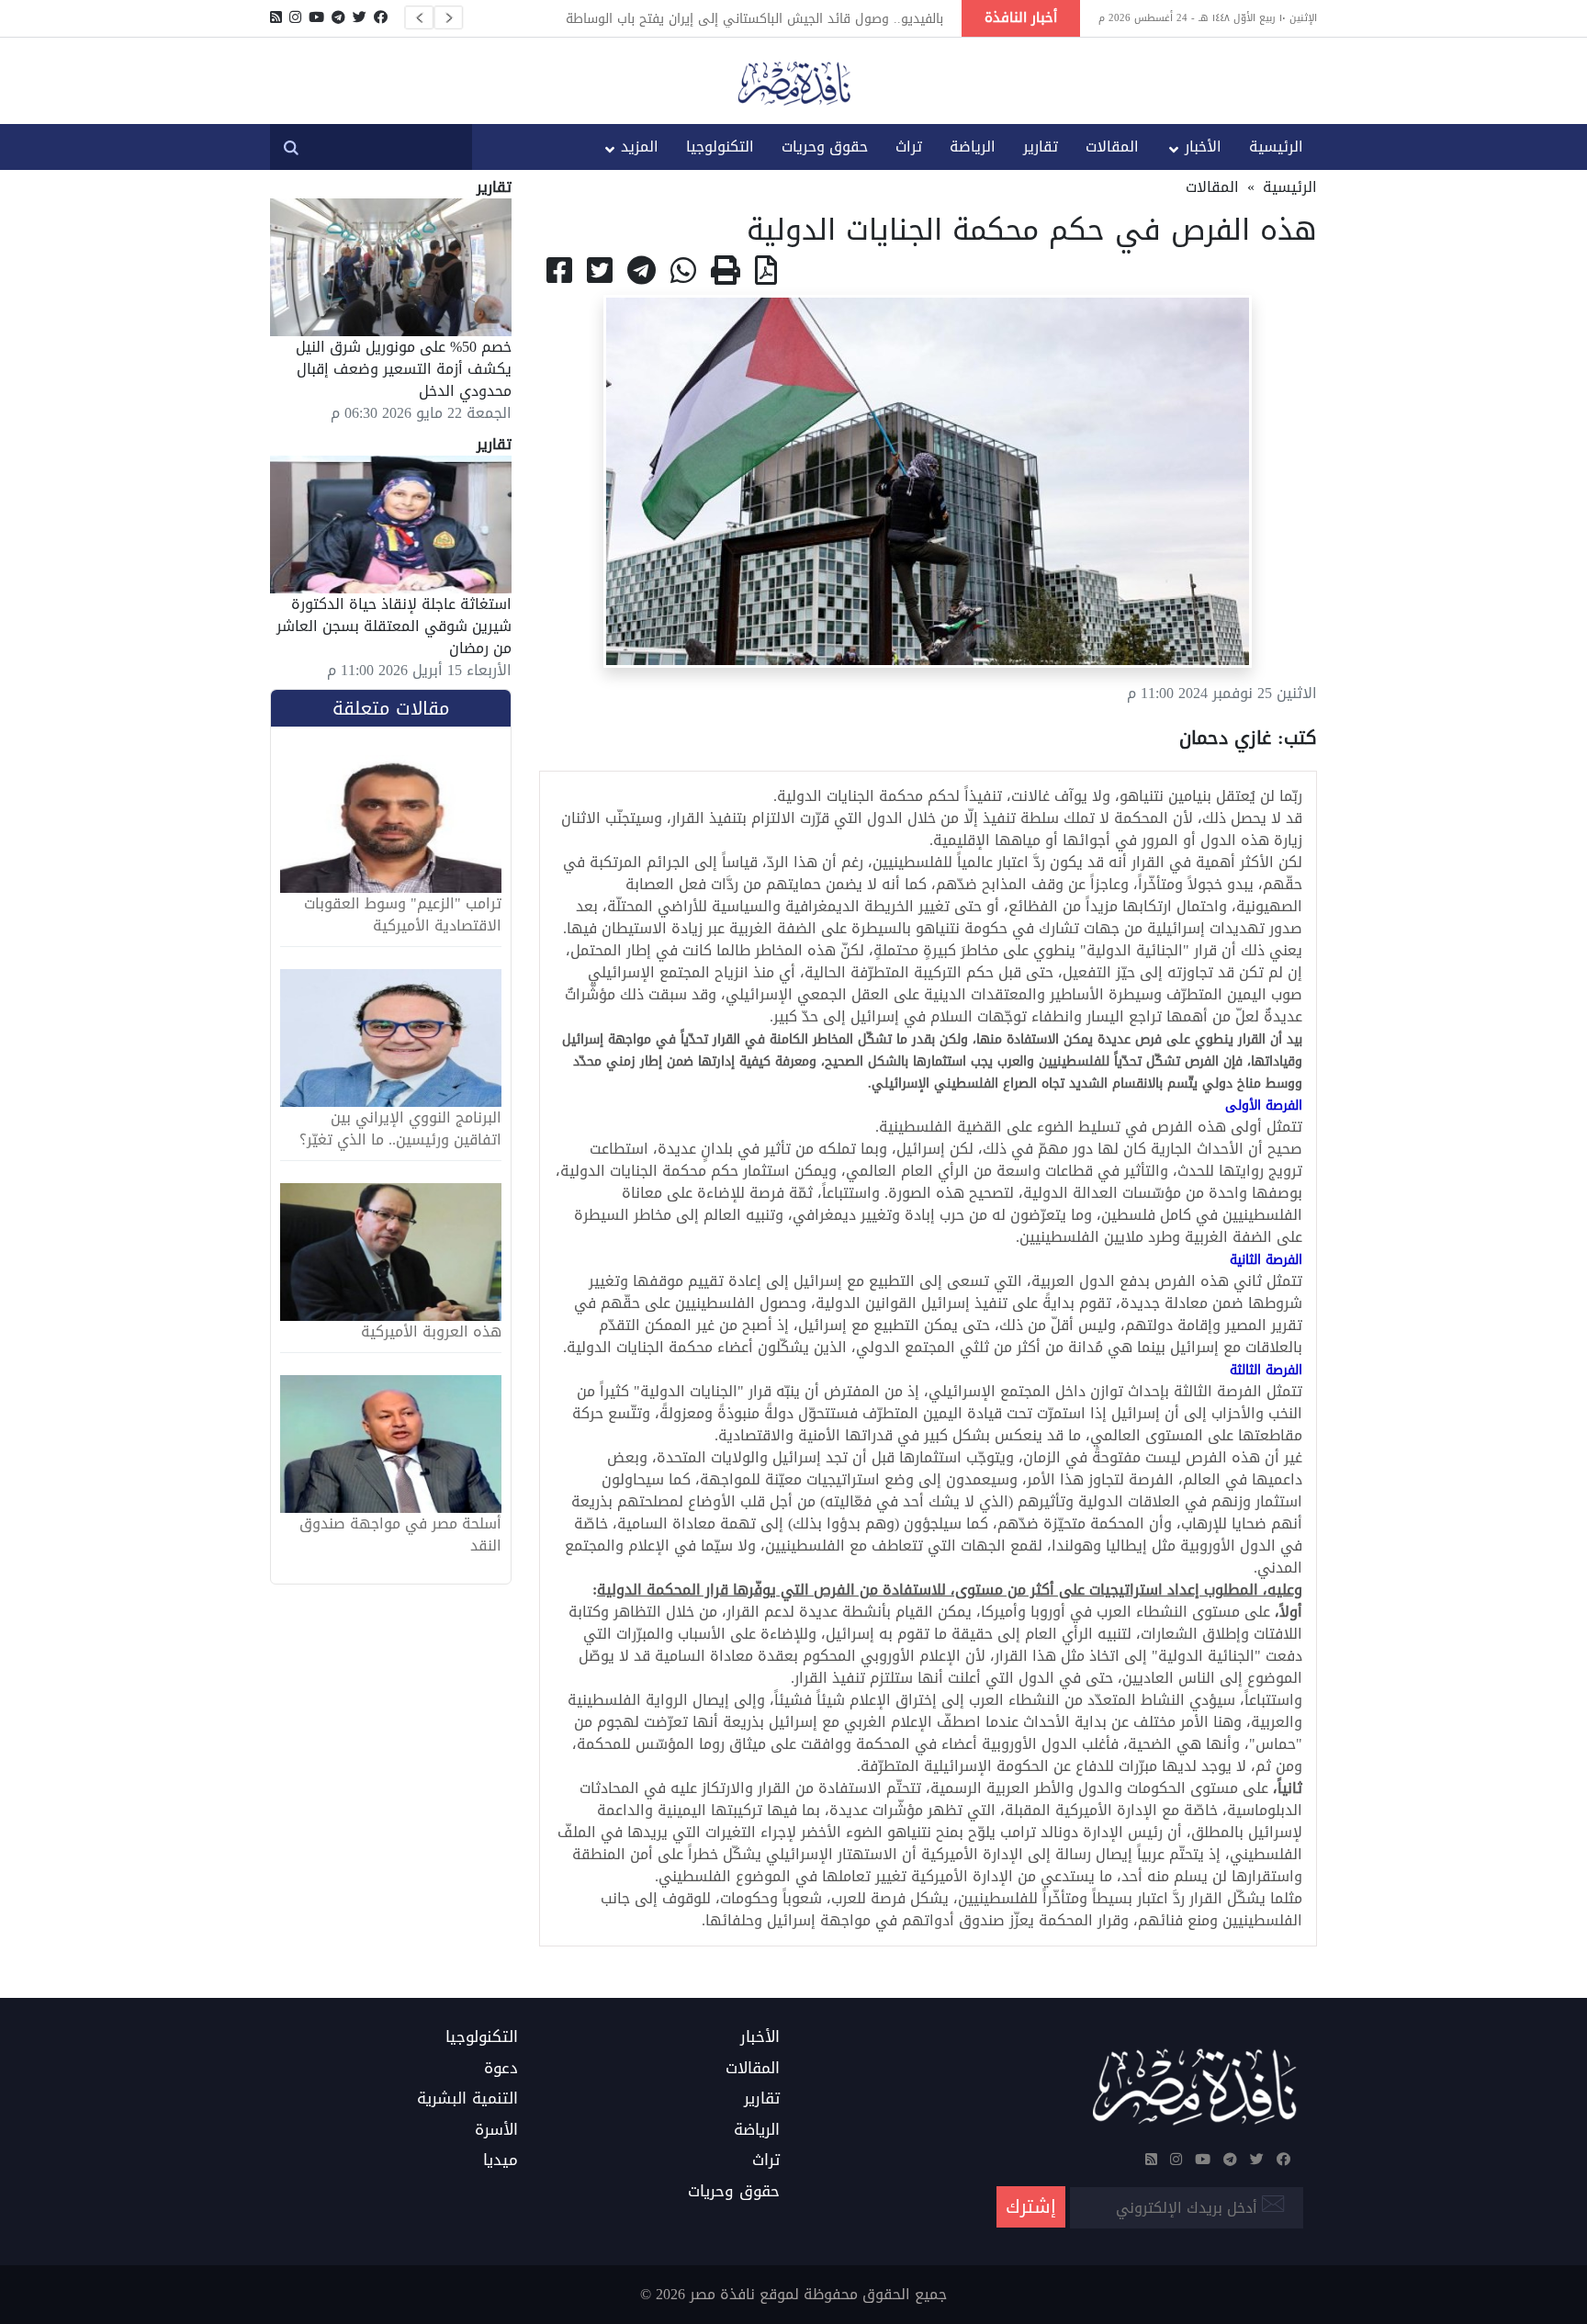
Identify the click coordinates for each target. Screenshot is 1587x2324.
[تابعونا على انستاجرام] (295, 17)
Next (448, 17)
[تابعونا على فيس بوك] (381, 17)
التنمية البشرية (467, 2099)
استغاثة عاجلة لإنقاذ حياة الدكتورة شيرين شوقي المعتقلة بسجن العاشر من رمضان (394, 626)
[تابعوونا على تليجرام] (338, 17)
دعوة (501, 2069)
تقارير (1041, 147)
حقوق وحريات (825, 147)
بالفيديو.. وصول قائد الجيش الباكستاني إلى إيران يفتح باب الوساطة (754, 18)
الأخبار (1203, 147)
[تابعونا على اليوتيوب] (316, 17)
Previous (419, 17)
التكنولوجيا (720, 147)
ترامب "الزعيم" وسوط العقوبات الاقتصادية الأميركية (403, 915)
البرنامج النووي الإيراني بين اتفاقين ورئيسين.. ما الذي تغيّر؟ (400, 1129)
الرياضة (973, 147)
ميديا (501, 2160)
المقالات (1112, 147)
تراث (909, 147)
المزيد (640, 147)
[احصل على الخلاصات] (276, 17)
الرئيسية (1276, 147)
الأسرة (496, 2130)
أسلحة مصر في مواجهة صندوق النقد (400, 1535)
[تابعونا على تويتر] (360, 17)
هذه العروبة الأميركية (431, 1332)
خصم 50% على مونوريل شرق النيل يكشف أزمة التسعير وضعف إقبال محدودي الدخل (404, 369)
